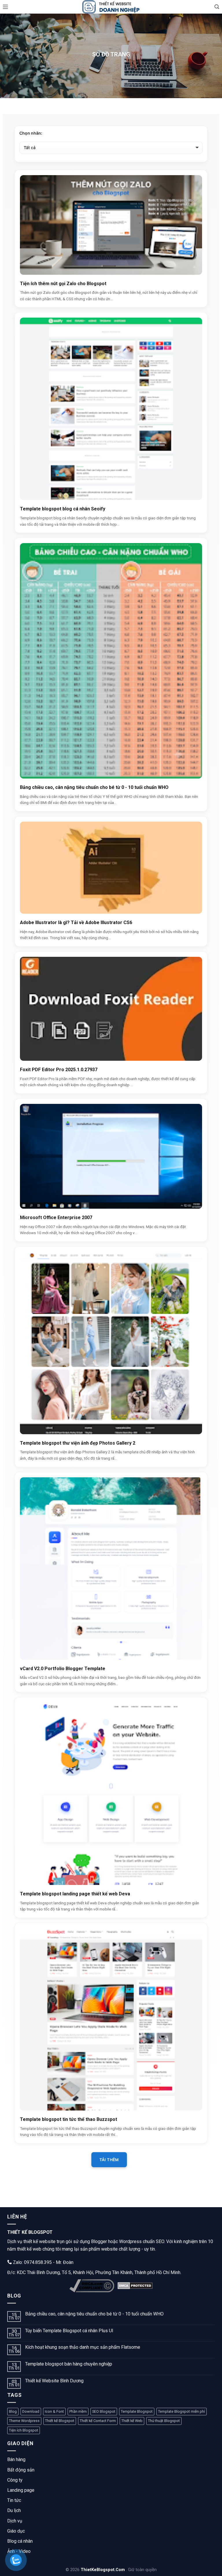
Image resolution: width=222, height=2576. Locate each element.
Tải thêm (109, 2160)
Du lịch (14, 2510)
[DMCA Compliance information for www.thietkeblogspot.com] (92, 2286)
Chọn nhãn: (31, 133)
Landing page (21, 2490)
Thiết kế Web (132, 2421)
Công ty (15, 2480)
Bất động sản (21, 2470)
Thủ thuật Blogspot (164, 2421)
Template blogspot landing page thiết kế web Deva (75, 1894)
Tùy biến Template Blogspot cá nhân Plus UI (69, 2331)
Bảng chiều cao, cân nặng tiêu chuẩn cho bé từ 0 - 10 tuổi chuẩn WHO (94, 787)
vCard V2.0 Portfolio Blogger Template (63, 1669)
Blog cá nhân (20, 2541)
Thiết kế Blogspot (60, 2421)
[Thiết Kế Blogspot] (111, 7)
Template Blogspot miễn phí (182, 2411)
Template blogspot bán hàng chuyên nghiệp (69, 2364)
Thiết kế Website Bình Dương (54, 2381)
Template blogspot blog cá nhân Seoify (63, 509)
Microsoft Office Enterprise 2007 (56, 1218)
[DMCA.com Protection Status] (135, 2286)
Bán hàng (16, 2459)
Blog (13, 2411)
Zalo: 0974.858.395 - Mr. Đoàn (43, 2262)
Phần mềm (78, 2411)
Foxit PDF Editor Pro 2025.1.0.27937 (59, 1070)
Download (31, 2411)
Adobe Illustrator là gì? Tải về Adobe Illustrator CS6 (76, 923)
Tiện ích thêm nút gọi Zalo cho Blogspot (63, 284)
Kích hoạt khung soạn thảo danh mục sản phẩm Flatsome (83, 2347)
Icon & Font (54, 2411)
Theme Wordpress (24, 2421)
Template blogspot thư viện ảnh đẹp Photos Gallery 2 (78, 1443)
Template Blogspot (137, 2411)
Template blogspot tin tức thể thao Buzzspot (69, 2119)
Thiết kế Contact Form (98, 2421)
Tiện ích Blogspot (24, 2430)
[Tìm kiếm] (217, 7)
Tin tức (14, 2500)
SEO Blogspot (104, 2411)
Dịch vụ (15, 2521)
